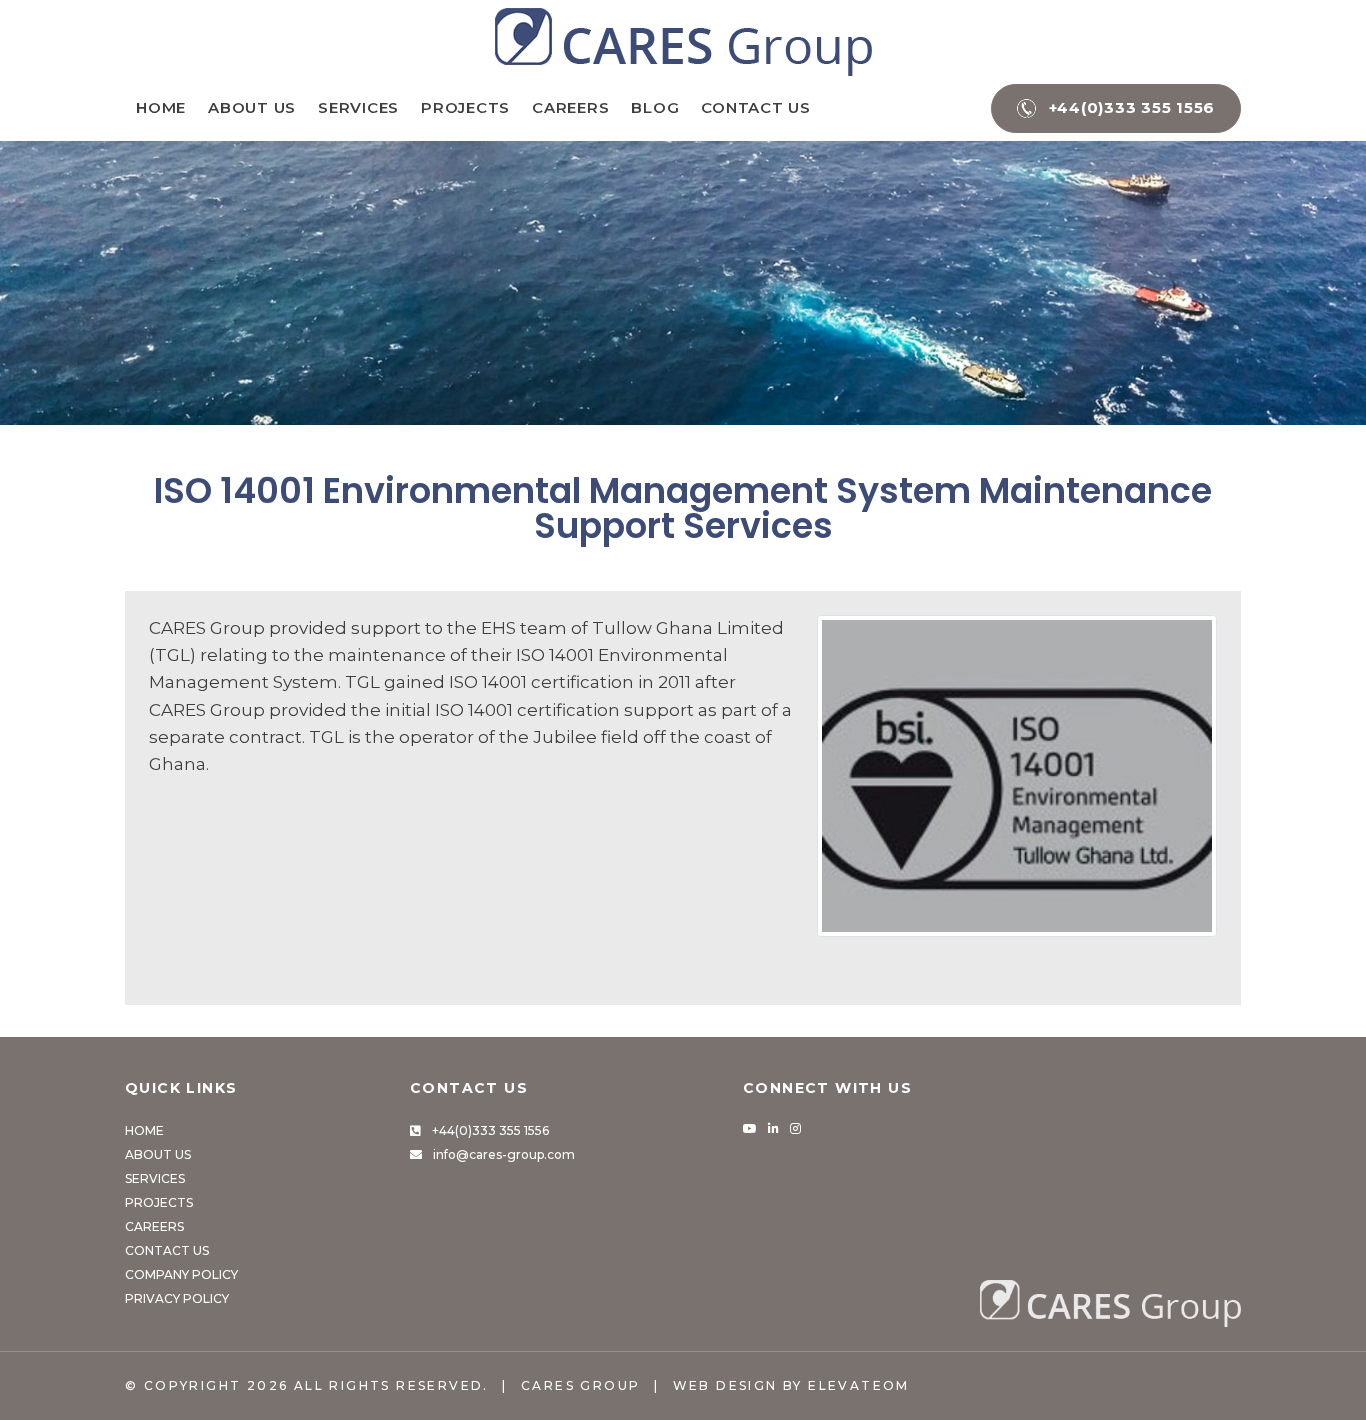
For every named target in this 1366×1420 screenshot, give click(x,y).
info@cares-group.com (504, 1154)
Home (161, 107)
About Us (252, 107)
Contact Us (756, 107)
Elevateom (859, 1385)
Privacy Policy (177, 1298)
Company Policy (181, 1274)
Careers (570, 107)
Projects (465, 107)
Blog (655, 107)
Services (358, 107)
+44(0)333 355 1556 (490, 1130)
